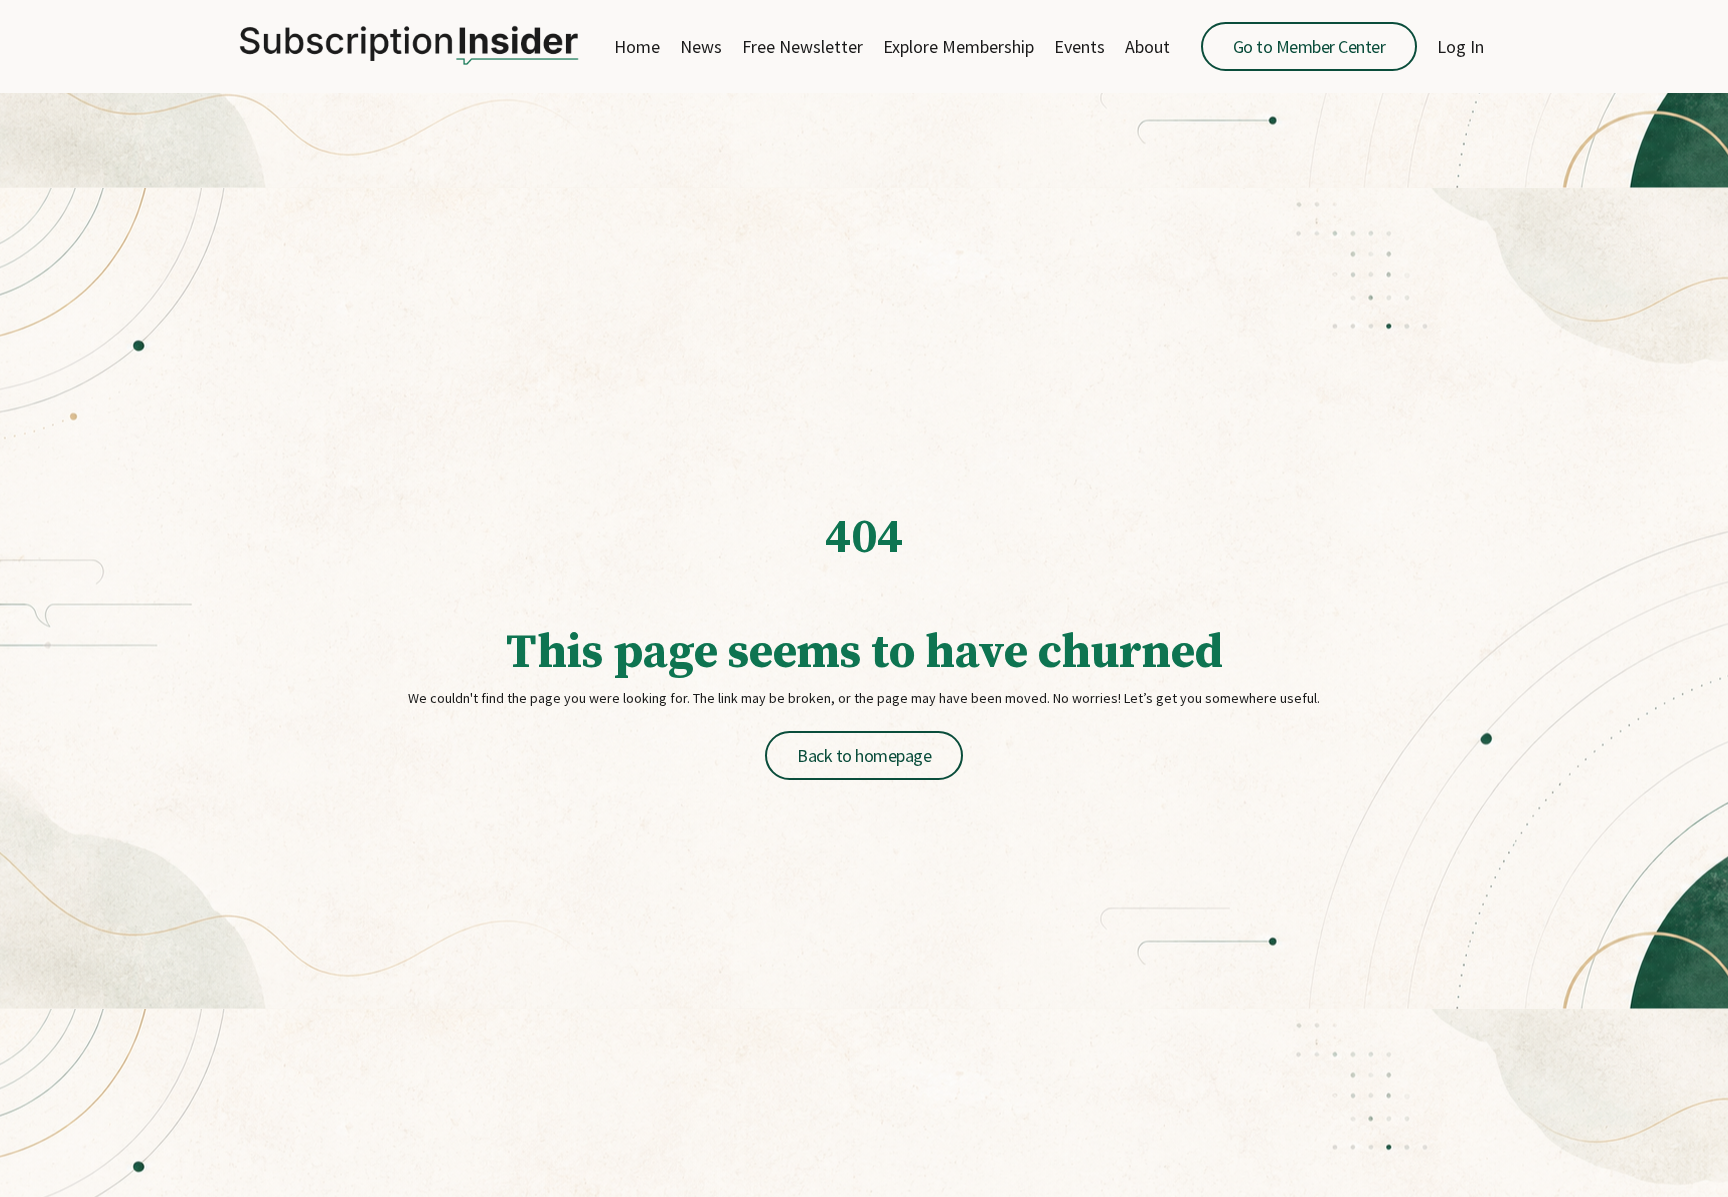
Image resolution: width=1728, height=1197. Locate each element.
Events (1079, 47)
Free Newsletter (802, 47)
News (701, 47)
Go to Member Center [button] (1309, 46)
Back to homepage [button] (864, 755)
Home (637, 47)
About (1147, 47)
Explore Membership (958, 47)
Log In (1460, 46)
